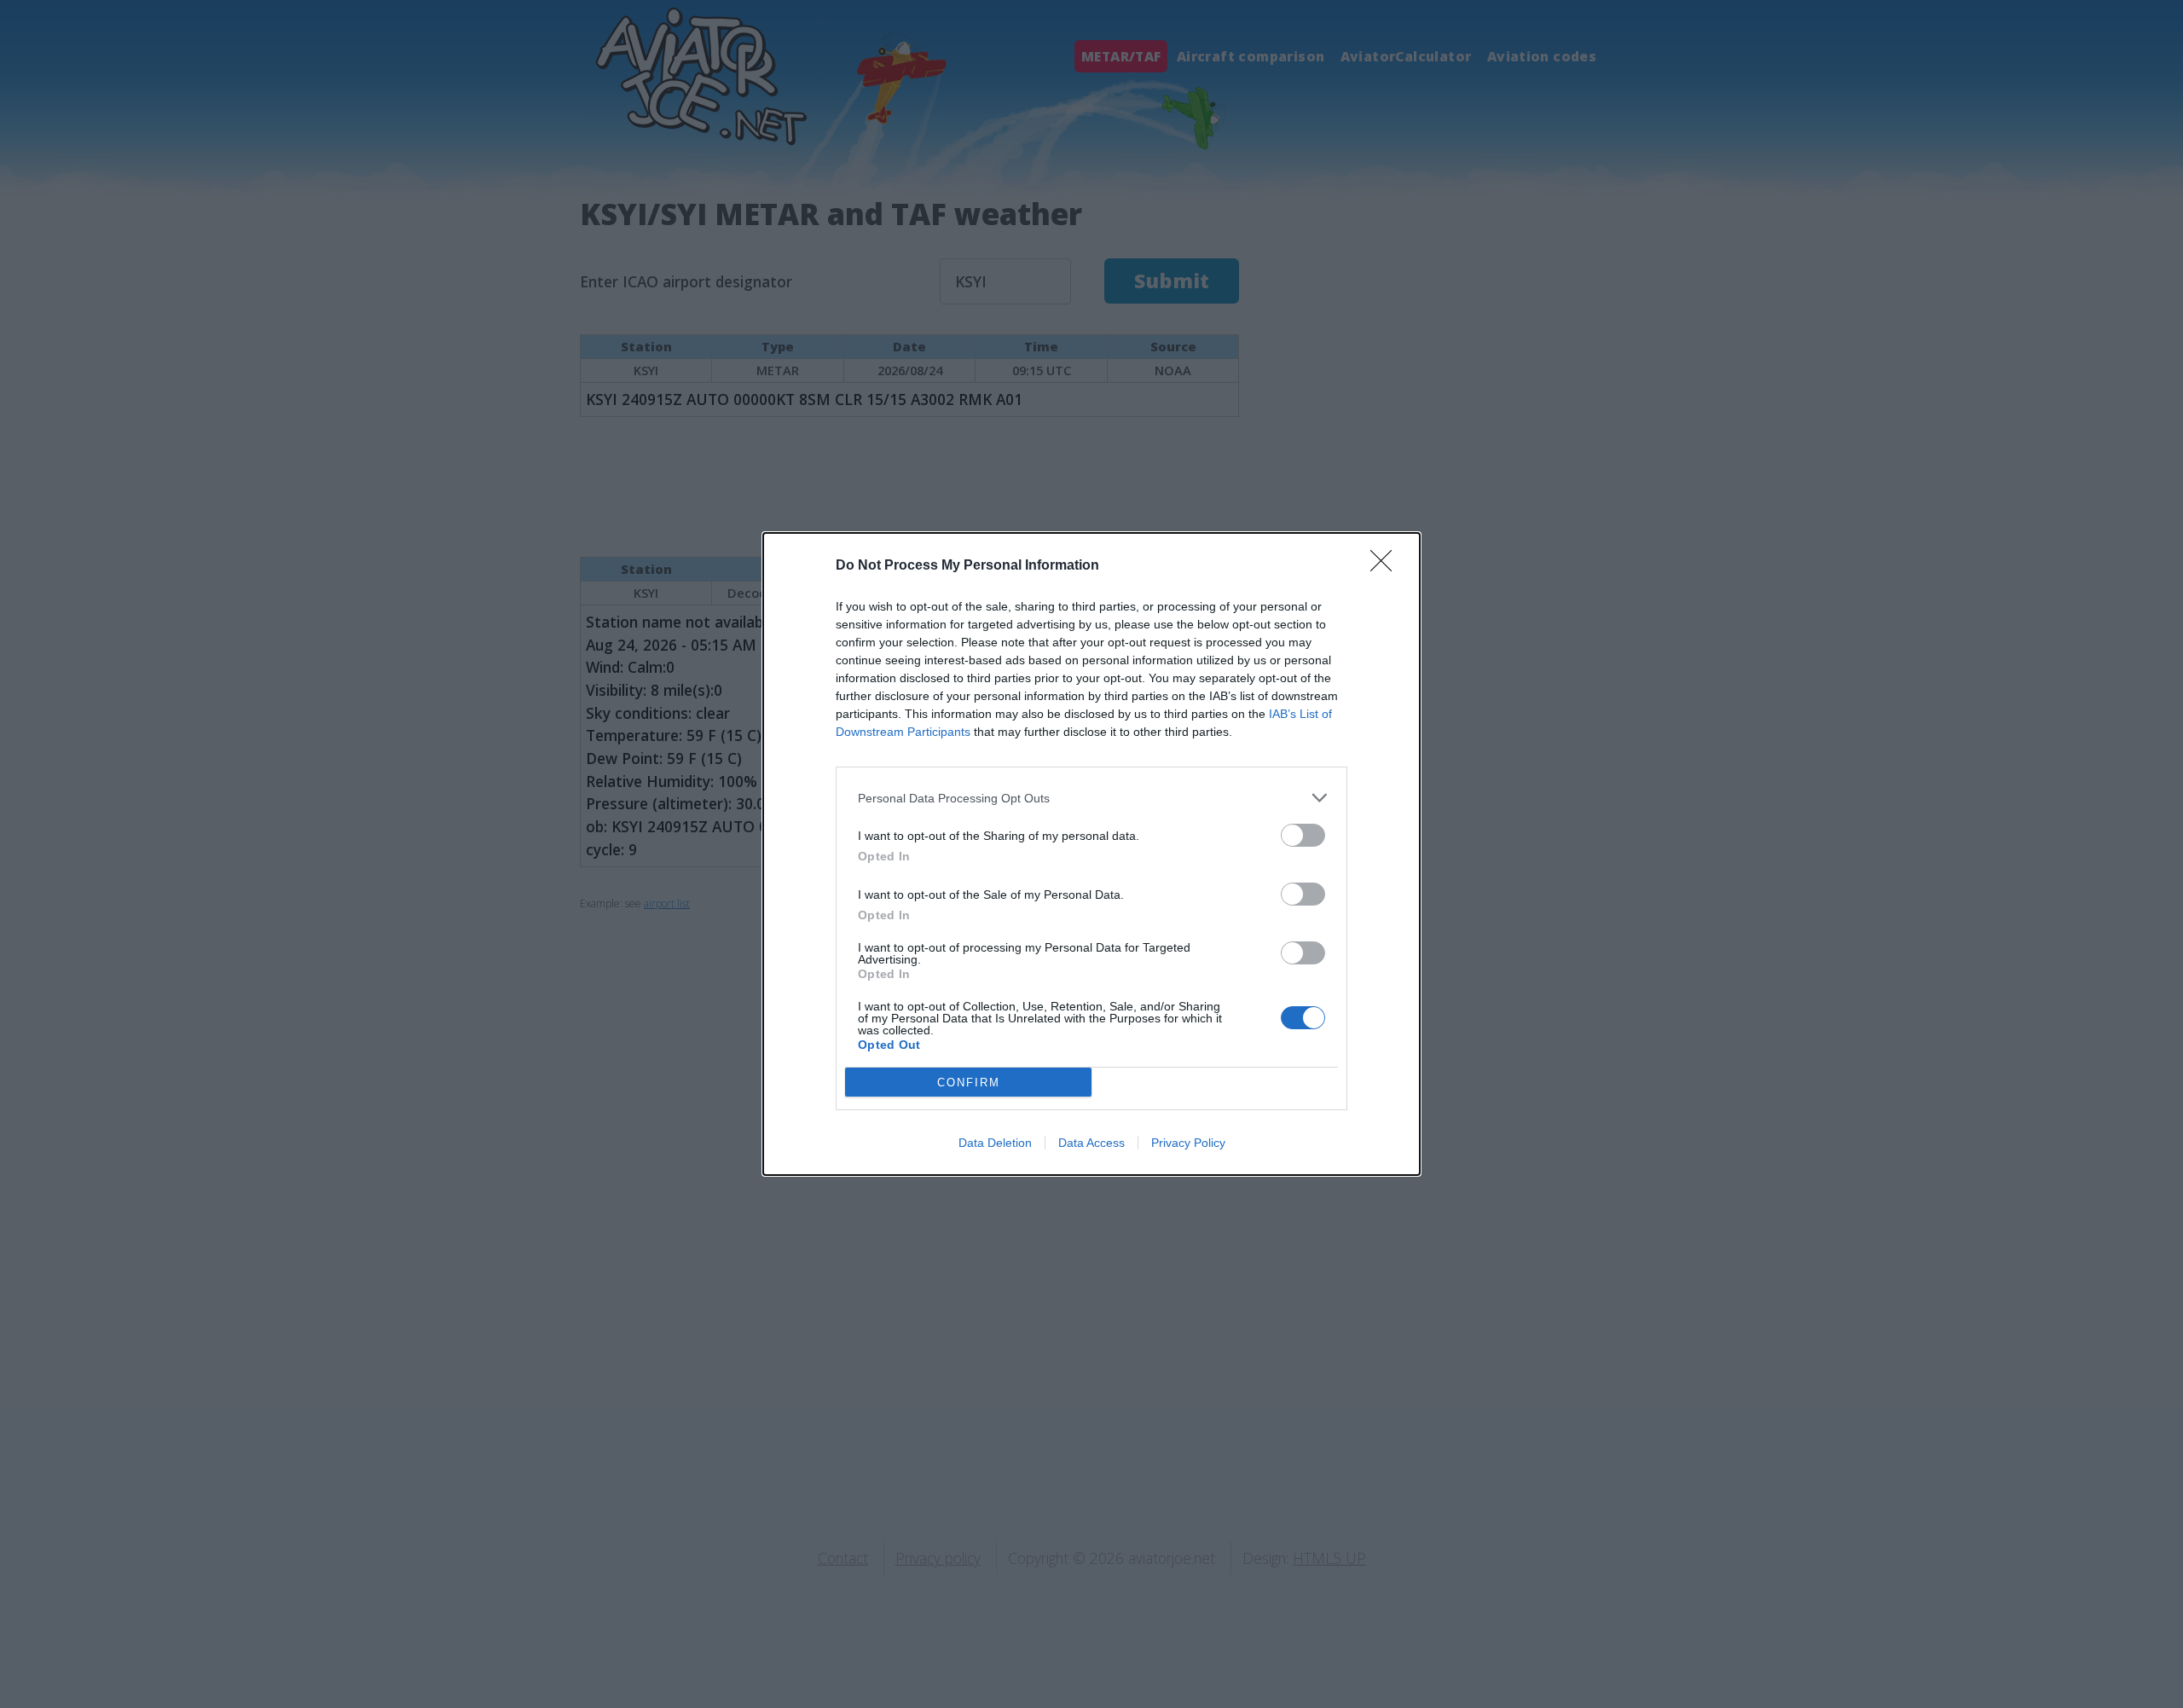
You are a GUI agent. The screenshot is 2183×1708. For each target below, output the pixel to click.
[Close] (1387, 566)
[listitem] (1091, 798)
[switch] (1303, 835)
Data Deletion (995, 1143)
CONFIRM (969, 1083)
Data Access (1091, 1143)
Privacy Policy (1188, 1143)
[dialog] (1091, 854)
